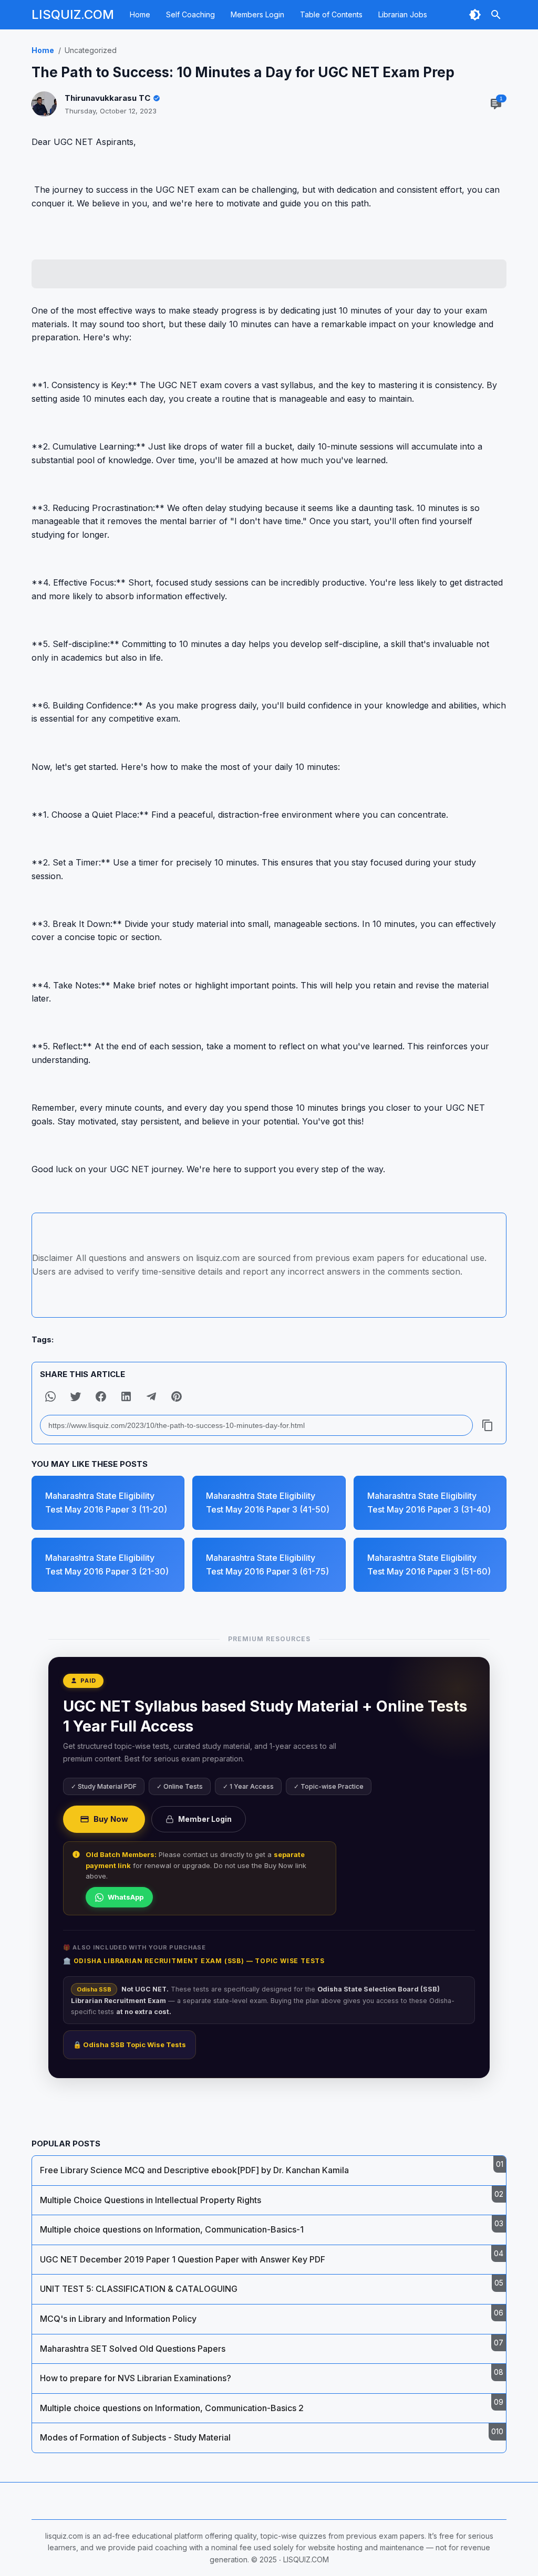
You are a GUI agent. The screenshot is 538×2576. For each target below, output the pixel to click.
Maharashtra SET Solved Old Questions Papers (133, 2349)
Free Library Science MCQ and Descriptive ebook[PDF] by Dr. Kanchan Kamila (194, 2170)
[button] (50, 1396)
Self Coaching (190, 14)
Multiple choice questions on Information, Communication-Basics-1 (172, 2229)
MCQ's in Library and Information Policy (118, 2319)
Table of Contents (331, 14)
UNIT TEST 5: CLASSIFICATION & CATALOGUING (139, 2289)
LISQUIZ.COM (73, 14)
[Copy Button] (488, 1425)
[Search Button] (496, 15)
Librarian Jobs (403, 14)
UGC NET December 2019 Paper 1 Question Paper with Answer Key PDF (183, 2259)
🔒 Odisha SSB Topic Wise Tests (130, 2045)
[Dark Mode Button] (475, 15)
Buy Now (111, 1819)
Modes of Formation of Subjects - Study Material (135, 2437)
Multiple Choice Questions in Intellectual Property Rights (151, 2200)
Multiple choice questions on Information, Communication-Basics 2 (172, 2408)
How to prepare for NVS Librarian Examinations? (136, 2378)
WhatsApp (126, 1897)
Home (140, 14)
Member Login (205, 1819)
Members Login (257, 14)
